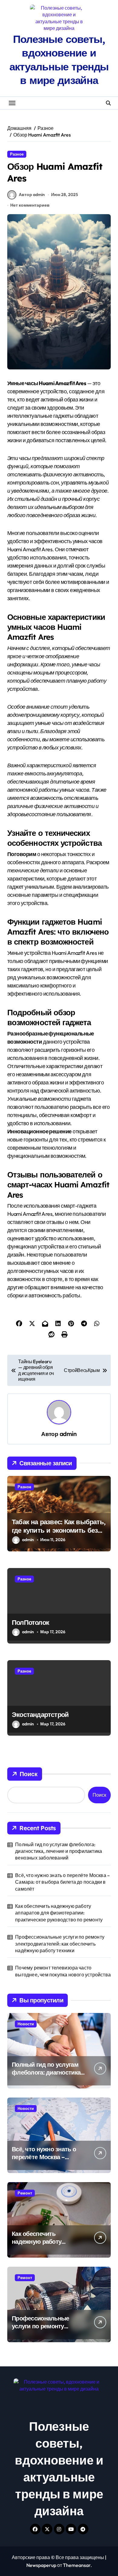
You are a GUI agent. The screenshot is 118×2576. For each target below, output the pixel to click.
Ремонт (25, 2193)
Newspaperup (41, 2565)
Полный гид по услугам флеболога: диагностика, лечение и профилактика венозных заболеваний (59, 1851)
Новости (26, 2024)
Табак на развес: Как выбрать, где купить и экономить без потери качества (59, 1530)
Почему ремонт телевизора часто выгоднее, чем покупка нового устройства (63, 1971)
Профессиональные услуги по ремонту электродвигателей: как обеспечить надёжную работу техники (60, 1944)
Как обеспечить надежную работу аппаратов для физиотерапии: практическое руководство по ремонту (59, 1913)
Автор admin (32, 195)
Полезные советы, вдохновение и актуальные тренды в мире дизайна (59, 60)
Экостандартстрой (40, 1715)
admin (68, 1434)
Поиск (29, 1774)
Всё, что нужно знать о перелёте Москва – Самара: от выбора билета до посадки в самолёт (62, 1882)
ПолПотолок (30, 1622)
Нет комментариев (30, 205)
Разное (17, 154)
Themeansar (77, 2565)
